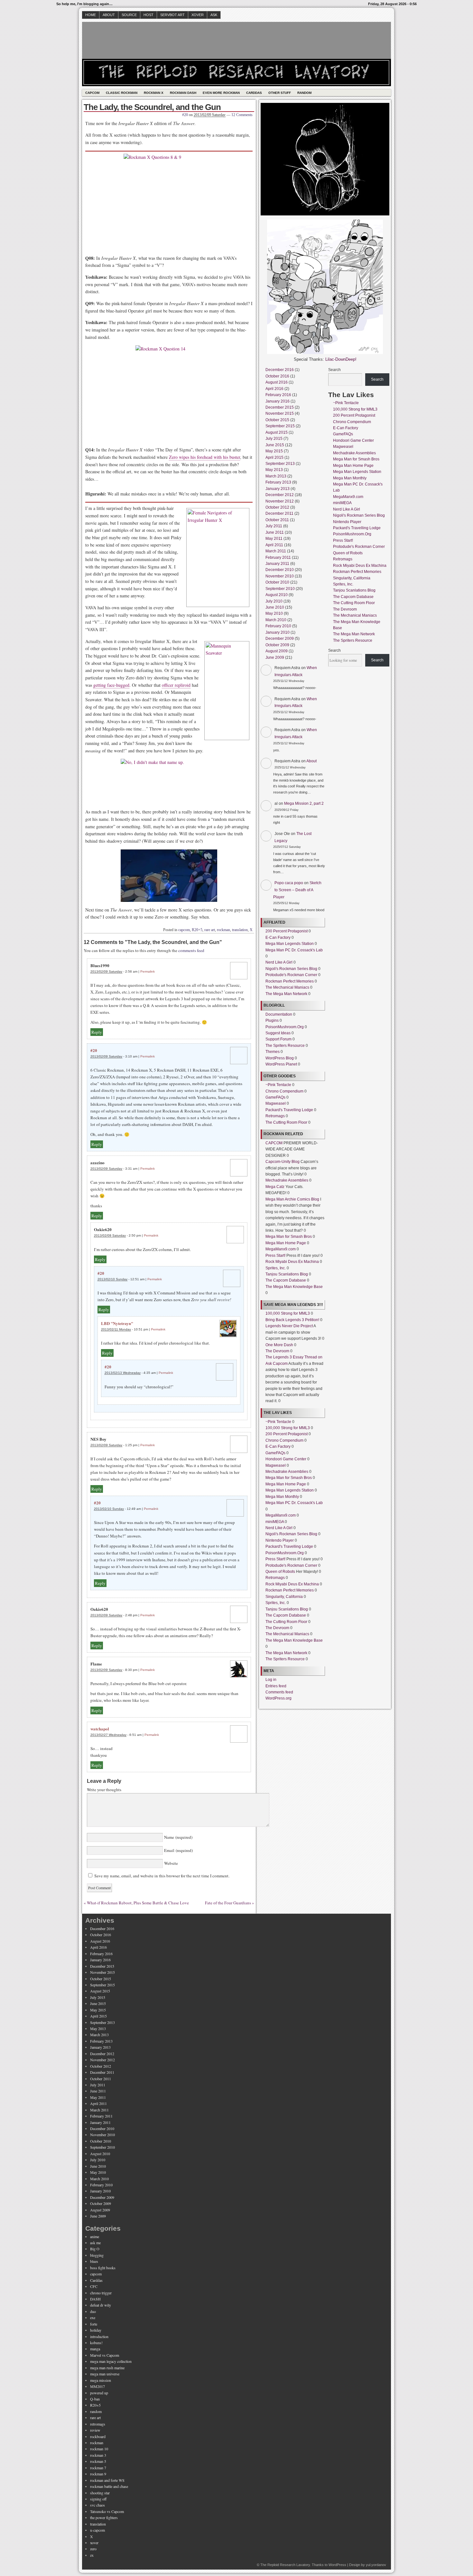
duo (93, 2311)
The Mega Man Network (286, 994)
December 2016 (280, 370)
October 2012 (277, 507)
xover (94, 2543)
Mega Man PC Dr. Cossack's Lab (294, 950)
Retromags (275, 1116)
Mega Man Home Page (286, 1243)
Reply (97, 1032)
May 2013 (274, 470)
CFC (94, 2286)
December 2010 (280, 570)
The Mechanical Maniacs (287, 987)
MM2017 (97, 2386)
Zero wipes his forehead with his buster (204, 457)
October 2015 (277, 420)
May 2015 (274, 451)
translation (240, 930)
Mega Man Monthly (282, 1497)
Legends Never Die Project (289, 1326)
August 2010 (277, 595)
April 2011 (274, 545)
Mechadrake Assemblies (287, 1180)
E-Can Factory (278, 938)
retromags (98, 2424)
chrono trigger (101, 2293)
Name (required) (178, 1837)
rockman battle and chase (109, 2486)
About (109, 15)
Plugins (272, 1020)
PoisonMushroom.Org (285, 1027)
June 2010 (275, 607)
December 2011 (279, 513)
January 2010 (278, 632)
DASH (95, 2299)
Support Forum (278, 1039)
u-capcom (97, 2530)
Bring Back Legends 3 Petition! (292, 1320)
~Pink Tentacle (278, 1085)
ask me (95, 2243)
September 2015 (280, 426)
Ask (214, 15)
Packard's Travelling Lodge (289, 1110)
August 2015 (277, 432)
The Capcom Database (286, 1280)
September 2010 (280, 589)
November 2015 (280, 413)
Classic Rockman (122, 93)
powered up (99, 2393)
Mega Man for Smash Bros (289, 1237)
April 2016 (274, 389)
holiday (96, 2330)
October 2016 (277, 376)
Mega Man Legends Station (290, 944)
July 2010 (274, 601)
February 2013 (278, 482)
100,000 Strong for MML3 (288, 1313)
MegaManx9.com (281, 1249)
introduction (99, 2336)
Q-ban (95, 2399)
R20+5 (197, 930)
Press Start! (275, 1256)
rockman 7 (98, 2468)
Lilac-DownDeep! (341, 359)
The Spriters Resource (285, 1046)
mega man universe (105, 2374)
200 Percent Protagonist (287, 931)
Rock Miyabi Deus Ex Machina (292, 1262)
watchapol (100, 1729)
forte (94, 2324)
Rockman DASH (183, 93)
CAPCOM (274, 1143)
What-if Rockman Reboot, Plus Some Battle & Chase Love (138, 1903)
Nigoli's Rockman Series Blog (291, 969)
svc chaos (97, 2505)
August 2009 (277, 651)
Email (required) (178, 1850)
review (95, 2430)
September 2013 (280, 464)
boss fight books (103, 2268)
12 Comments (242, 115)
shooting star (100, 2493)
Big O (95, 2249)
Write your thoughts (104, 1790)
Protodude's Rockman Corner (291, 975)
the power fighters (104, 2517)
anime (95, 2236)
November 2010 (280, 576)
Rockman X (154, 93)
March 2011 (276, 551)
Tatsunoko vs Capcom (107, 2511)
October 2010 (277, 582)
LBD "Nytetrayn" (117, 1323)
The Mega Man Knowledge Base (294, 1287)
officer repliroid (176, 685)
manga (95, 2349)
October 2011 (277, 520)
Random (304, 93)
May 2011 (274, 539)
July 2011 (274, 526)
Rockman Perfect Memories (290, 981)
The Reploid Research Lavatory (285, 2565)
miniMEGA (275, 1522)
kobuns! (96, 2343)
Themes (273, 1052)
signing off (98, 2499)
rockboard (98, 2436)
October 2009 (277, 645)
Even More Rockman (221, 93)
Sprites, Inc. (276, 1268)
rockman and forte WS (107, 2480)
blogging (97, 2255)
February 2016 (278, 395)
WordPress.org (278, 1698)
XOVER (198, 15)
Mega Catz (275, 1187)
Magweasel (276, 1103)
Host (148, 15)
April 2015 (274, 458)
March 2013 (276, 476)
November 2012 (280, 501)
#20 (185, 115)
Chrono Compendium (284, 1091)
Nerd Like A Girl (279, 962)
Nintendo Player (280, 1540)
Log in (271, 1680)
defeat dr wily (101, 2305)
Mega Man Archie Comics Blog (292, 1199)
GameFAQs (275, 1097)
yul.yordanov (376, 2565)
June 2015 (275, 445)
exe (93, 2317)
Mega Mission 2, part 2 (304, 803)
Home (91, 15)
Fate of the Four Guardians (228, 1903)
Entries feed (276, 1686)
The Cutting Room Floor (286, 1122)
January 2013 (278, 489)
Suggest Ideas (278, 1033)
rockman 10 (99, 2449)
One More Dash (279, 1345)
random (96, 2411)
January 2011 (277, 564)
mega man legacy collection (111, 2361)
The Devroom (277, 1351)
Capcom (92, 93)
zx (92, 2555)
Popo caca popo (289, 883)
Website (170, 1863)
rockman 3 (98, 2455)
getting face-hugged (111, 685)
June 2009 (275, 658)
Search (334, 370)
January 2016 (278, 401)
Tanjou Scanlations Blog (287, 1274)
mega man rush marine (107, 2368)
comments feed (191, 950)
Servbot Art (172, 15)
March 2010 (276, 620)
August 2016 (277, 382)
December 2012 (280, 495)
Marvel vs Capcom (105, 2355)
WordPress (337, 2565)
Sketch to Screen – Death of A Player (297, 890)
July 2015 (274, 439)
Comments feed (279, 1692)
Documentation (279, 1014)
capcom (184, 930)
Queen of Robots (280, 1572)
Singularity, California (284, 1597)
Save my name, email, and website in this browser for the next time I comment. (162, 1876)
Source (129, 15)
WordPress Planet (281, 1064)
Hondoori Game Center (286, 1459)
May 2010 (274, 613)
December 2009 (280, 639)
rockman (223, 930)
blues (94, 2261)
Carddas (254, 93)
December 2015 (280, 407)
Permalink (148, 971)
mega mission (101, 2380)
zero (93, 2549)
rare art (210, 930)
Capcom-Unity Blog (283, 1162)
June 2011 (275, 532)
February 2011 (278, 558)
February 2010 (278, 626)
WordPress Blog (280, 1058)
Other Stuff (280, 93)
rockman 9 (98, 2474)
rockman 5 (98, 2461)
